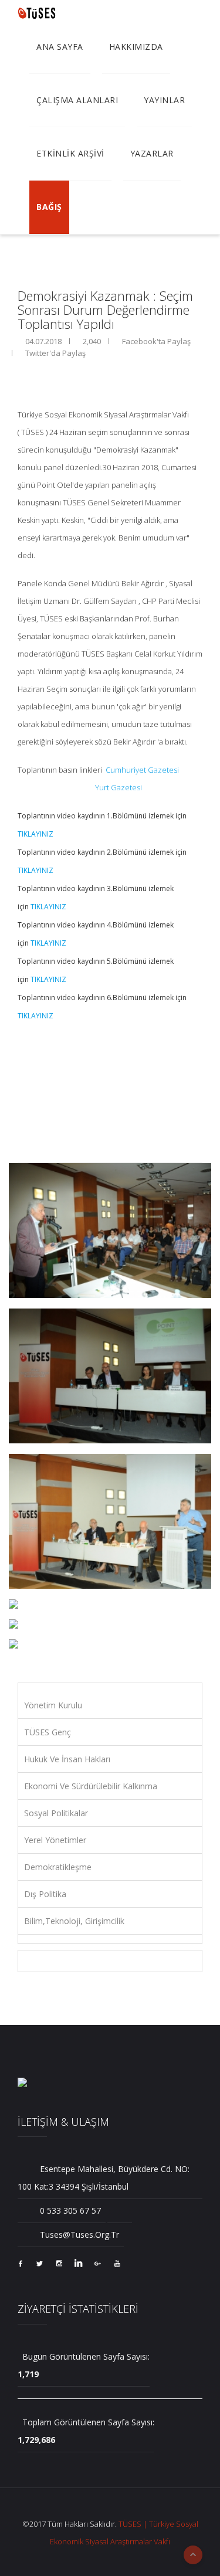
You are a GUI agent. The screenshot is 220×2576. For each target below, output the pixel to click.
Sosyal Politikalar (56, 1813)
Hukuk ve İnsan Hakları (67, 1759)
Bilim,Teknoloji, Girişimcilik (74, 1921)
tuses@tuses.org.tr (78, 2235)
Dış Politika (45, 1894)
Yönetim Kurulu (53, 1705)
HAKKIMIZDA (136, 47)
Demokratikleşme (58, 1867)
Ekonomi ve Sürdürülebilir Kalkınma (91, 1786)
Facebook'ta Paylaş (155, 341)
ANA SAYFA (60, 47)
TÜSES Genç (48, 1732)
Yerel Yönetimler (55, 1840)
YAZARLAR (152, 153)
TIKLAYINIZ (35, 834)
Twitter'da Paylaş (55, 353)
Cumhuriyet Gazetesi (142, 770)
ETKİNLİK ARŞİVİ (70, 153)
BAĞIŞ (49, 207)
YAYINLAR (164, 100)
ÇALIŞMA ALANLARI (77, 100)
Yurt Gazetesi (119, 787)
